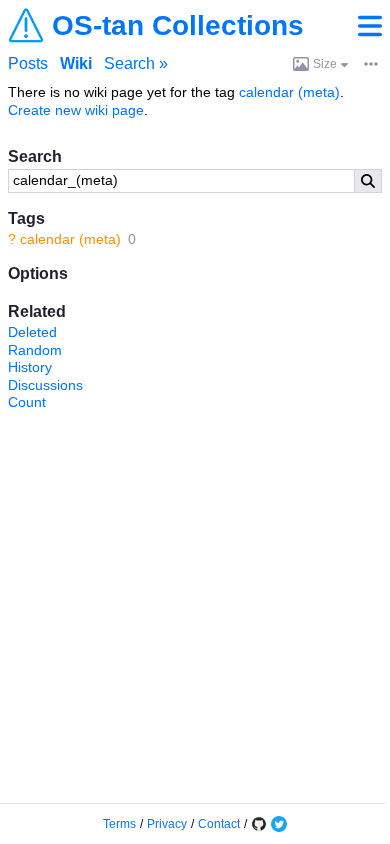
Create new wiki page (76, 110)
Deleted (32, 332)
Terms (119, 824)
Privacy (167, 824)
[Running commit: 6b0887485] (259, 824)
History (30, 367)
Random (35, 350)
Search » (136, 63)
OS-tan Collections (178, 26)
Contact (219, 824)
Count (27, 402)
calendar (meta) (70, 239)
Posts (28, 63)
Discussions (45, 385)
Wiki (76, 63)
